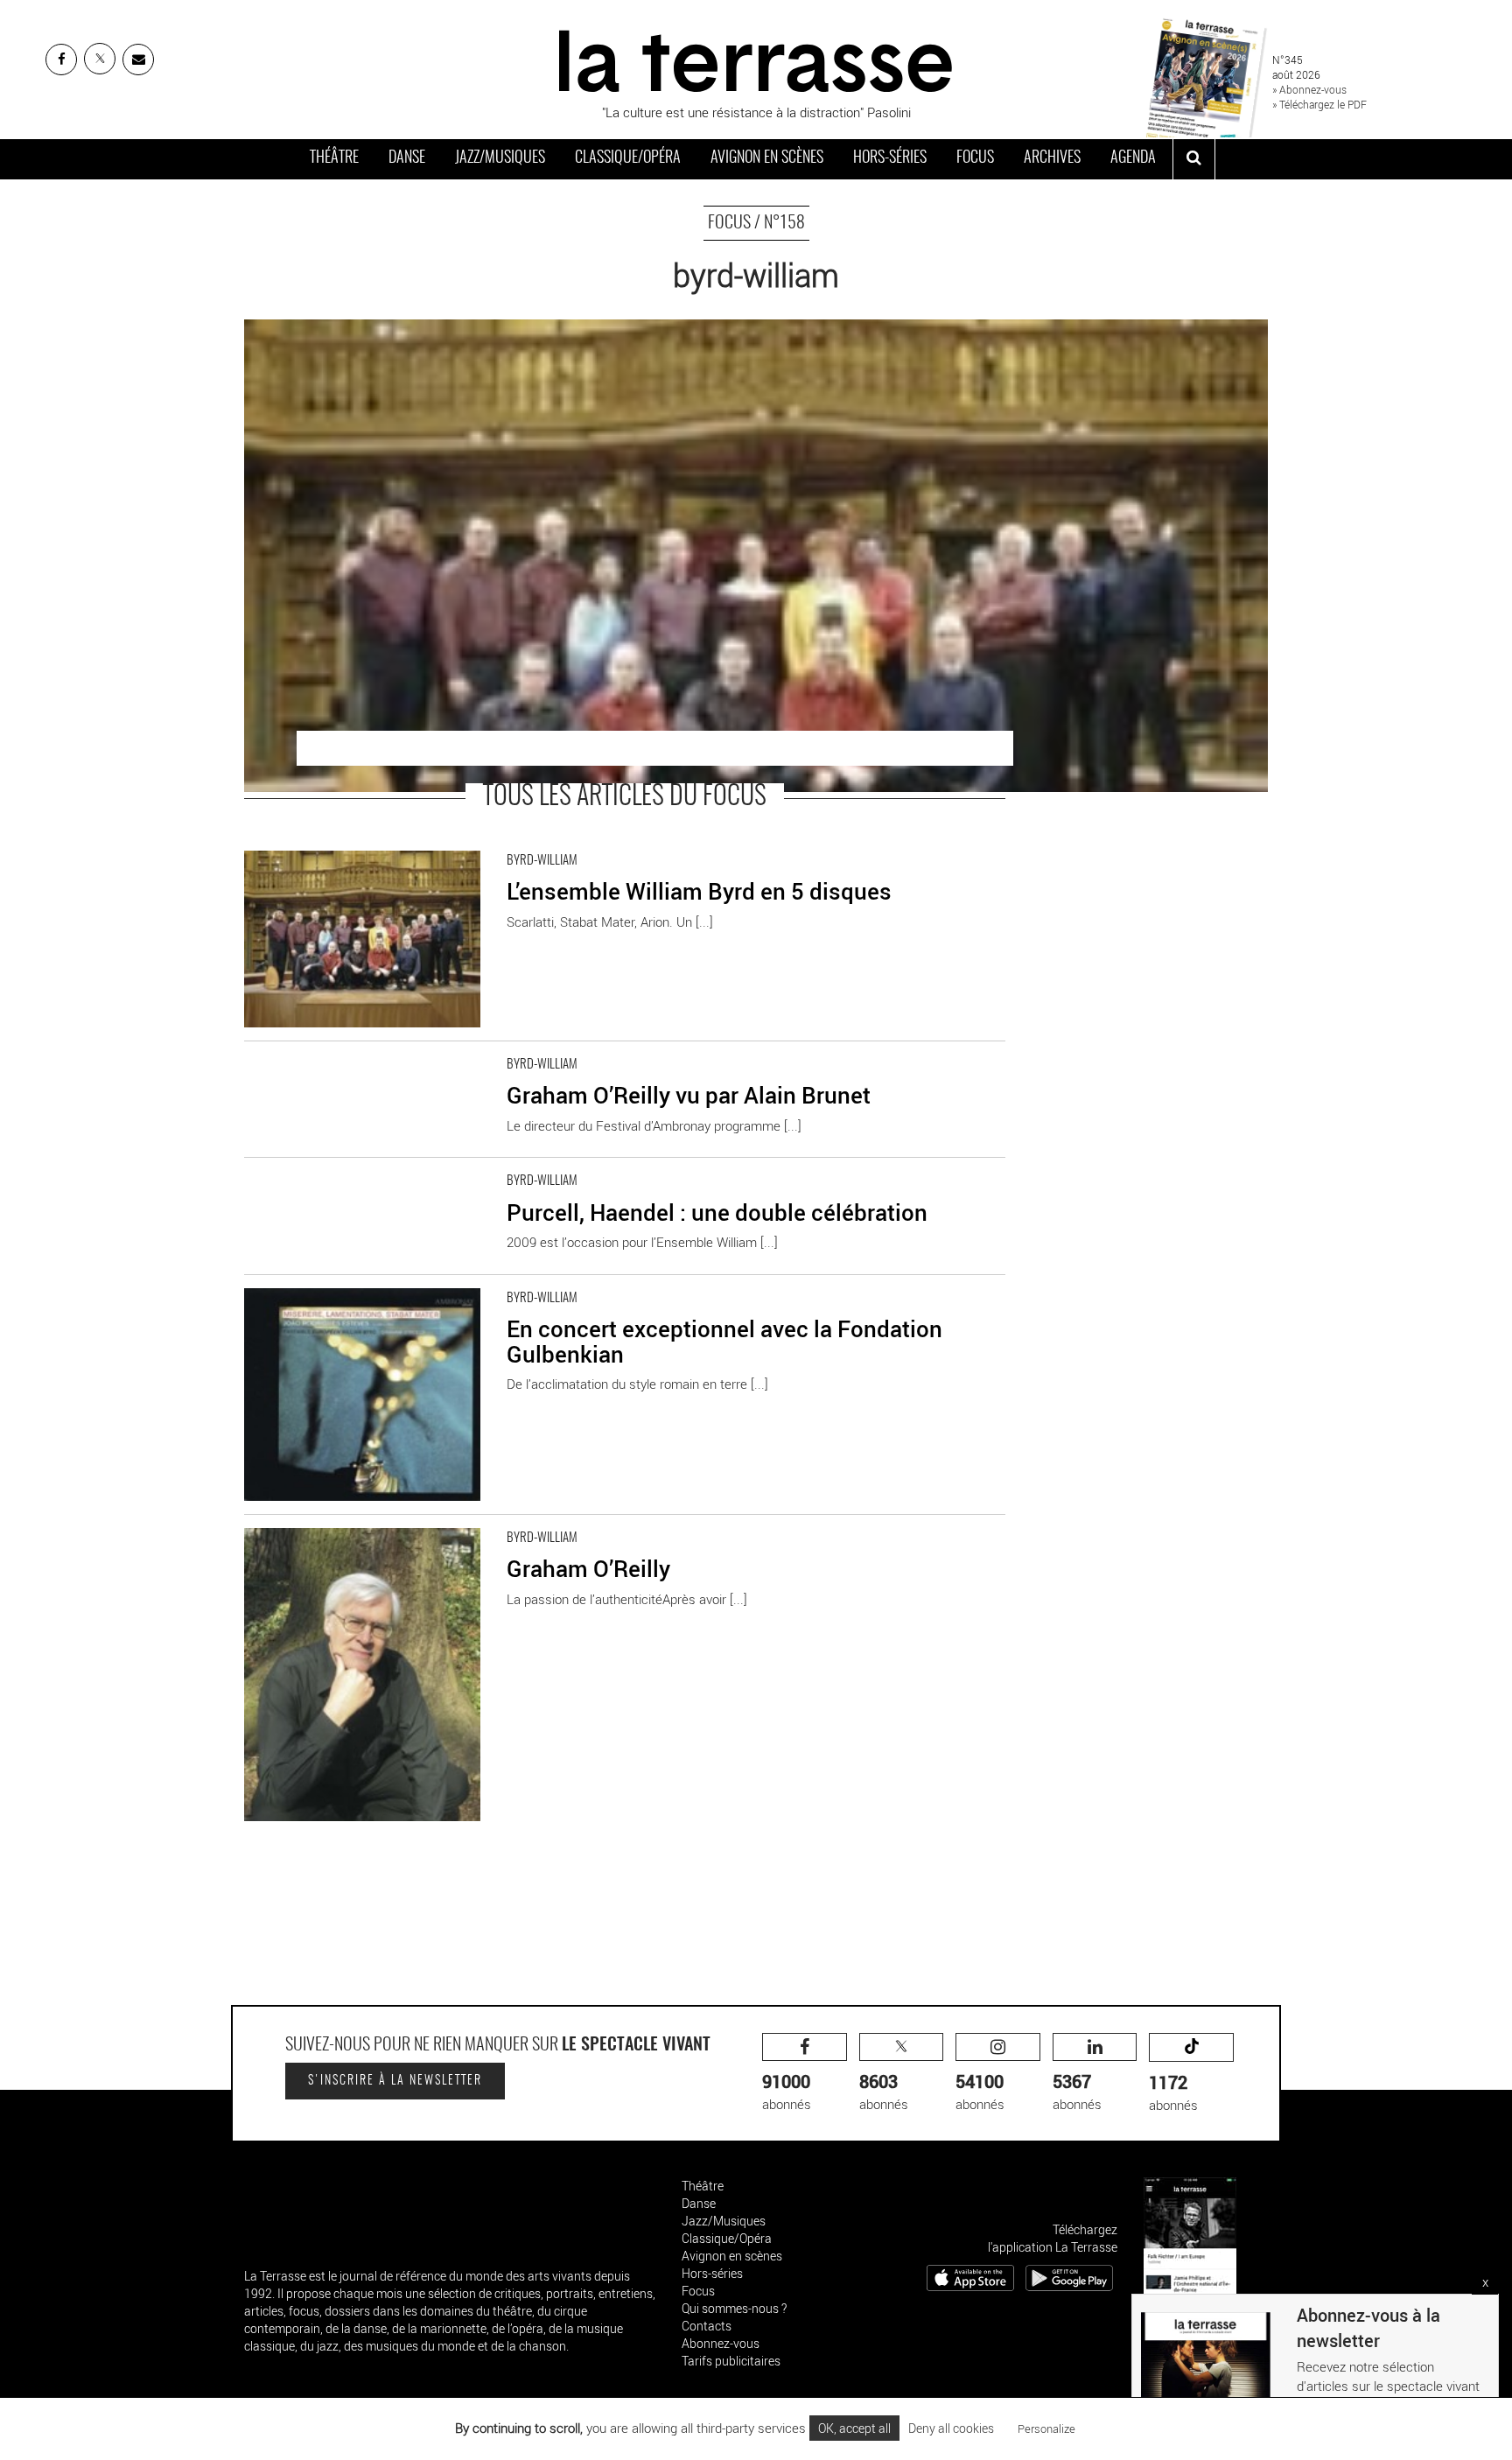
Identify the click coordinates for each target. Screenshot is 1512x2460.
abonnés (787, 2091)
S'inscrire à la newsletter (395, 2081)
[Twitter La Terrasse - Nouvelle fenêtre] (100, 59)
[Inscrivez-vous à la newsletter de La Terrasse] (138, 60)
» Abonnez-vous (1309, 89)
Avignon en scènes (767, 158)
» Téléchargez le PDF (1319, 104)
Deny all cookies (951, 2428)
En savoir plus (284, 846)
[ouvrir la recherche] (1194, 159)
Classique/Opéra (628, 158)
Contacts (707, 2326)
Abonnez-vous (721, 2343)
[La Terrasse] (756, 59)
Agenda (1133, 158)
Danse (407, 158)
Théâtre (334, 158)
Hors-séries (890, 158)
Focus (975, 158)
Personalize (1046, 2428)
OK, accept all (854, 2428)
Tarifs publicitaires (731, 2361)
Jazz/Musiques (500, 158)
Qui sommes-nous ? (734, 2308)
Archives (1052, 158)
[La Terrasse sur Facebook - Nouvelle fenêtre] (61, 60)
